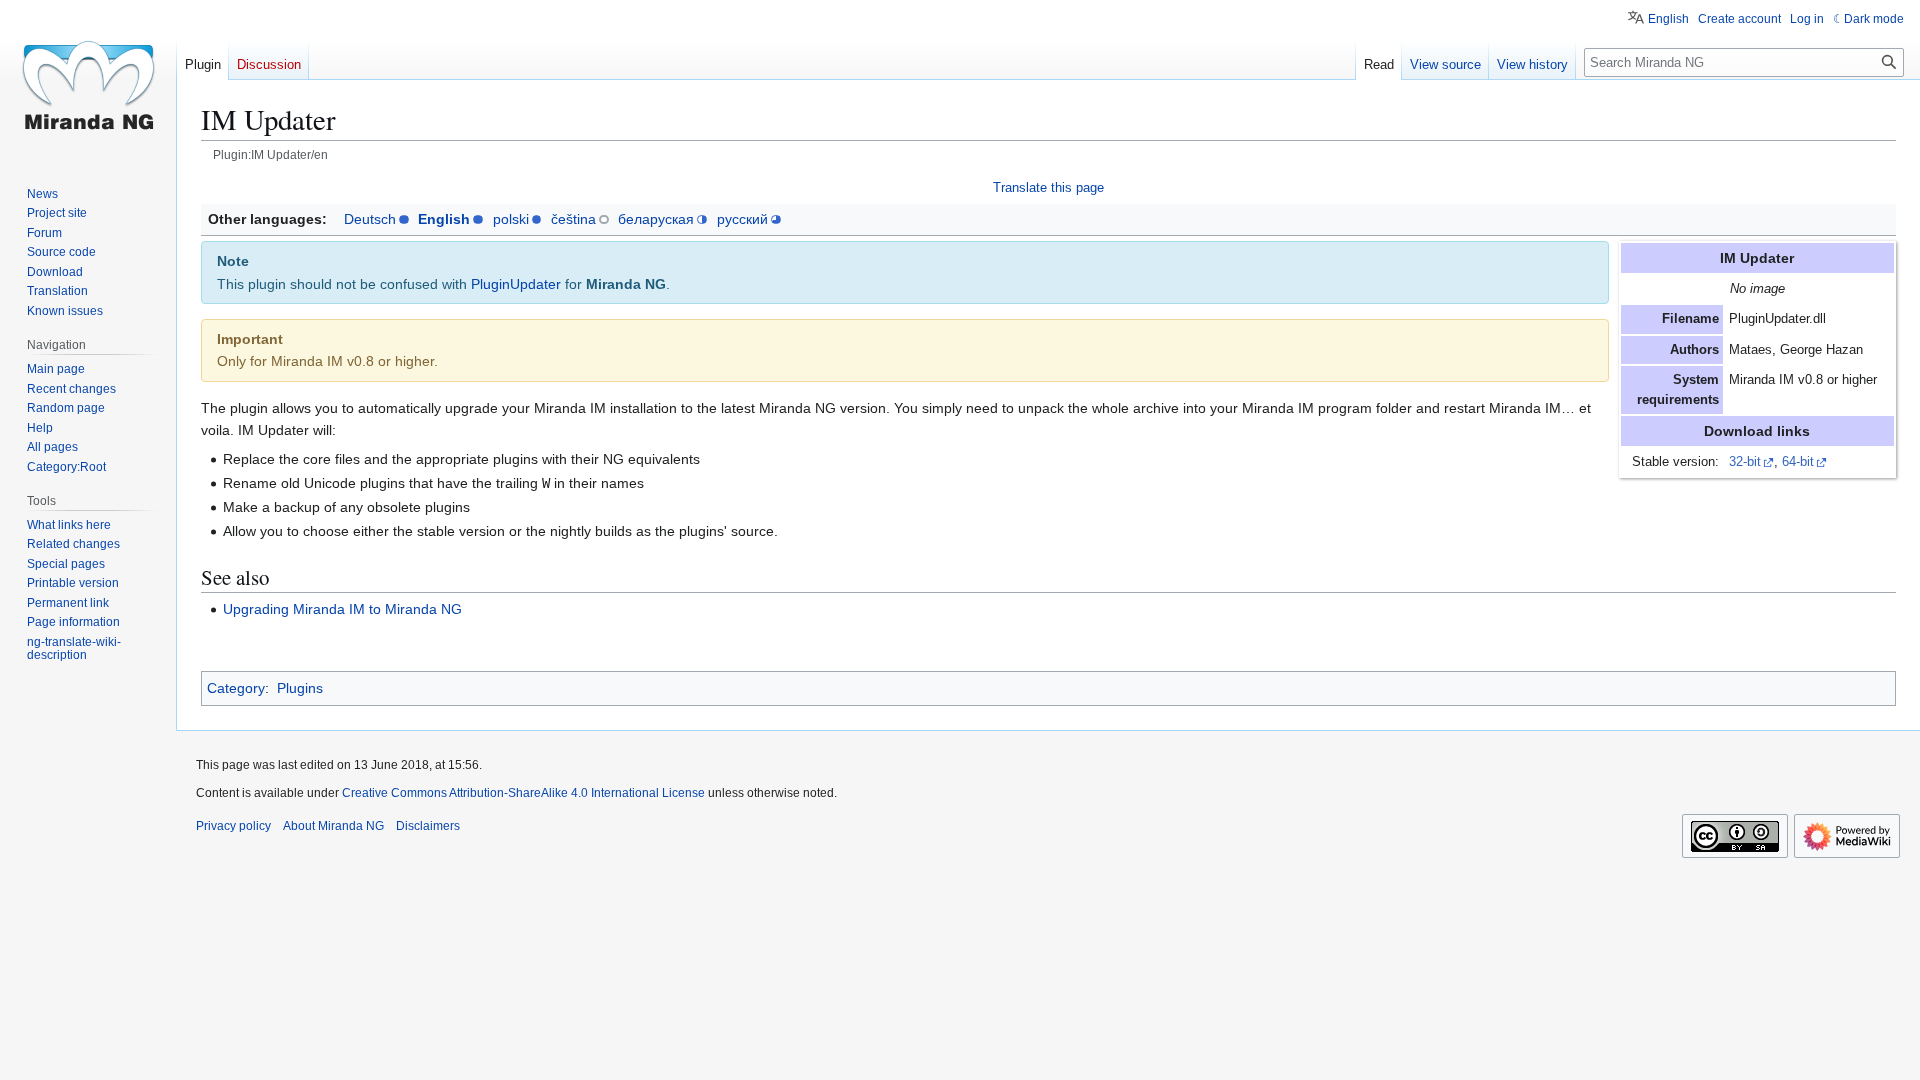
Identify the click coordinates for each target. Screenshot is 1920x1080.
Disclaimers (428, 826)
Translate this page (1048, 187)
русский (742, 219)
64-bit (1798, 462)
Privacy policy (233, 826)
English (444, 219)
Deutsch (370, 219)
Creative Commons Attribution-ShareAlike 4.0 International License (523, 793)
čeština (573, 219)
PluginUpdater (516, 284)
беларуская (656, 219)
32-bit (1745, 462)
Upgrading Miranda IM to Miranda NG (342, 609)
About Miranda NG (333, 826)
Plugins (300, 688)
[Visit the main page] (88, 80)
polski (511, 219)
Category (236, 688)
